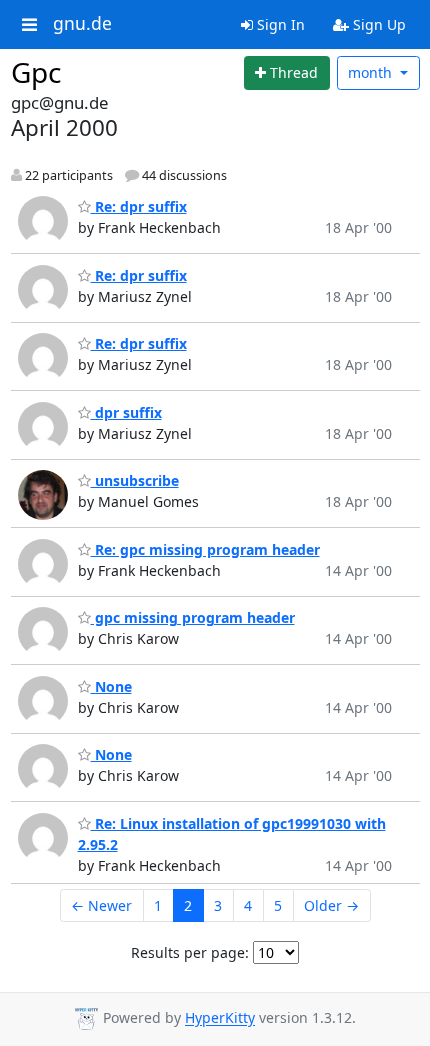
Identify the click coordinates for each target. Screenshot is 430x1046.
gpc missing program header (193, 617)
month (372, 72)
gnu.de (82, 24)
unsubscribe (135, 480)
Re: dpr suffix (139, 206)
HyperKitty (220, 1018)
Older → (331, 905)
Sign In (279, 24)
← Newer (101, 905)
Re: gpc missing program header (205, 549)
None (111, 686)
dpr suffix (126, 412)
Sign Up (377, 24)
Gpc (36, 72)
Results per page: (190, 952)
